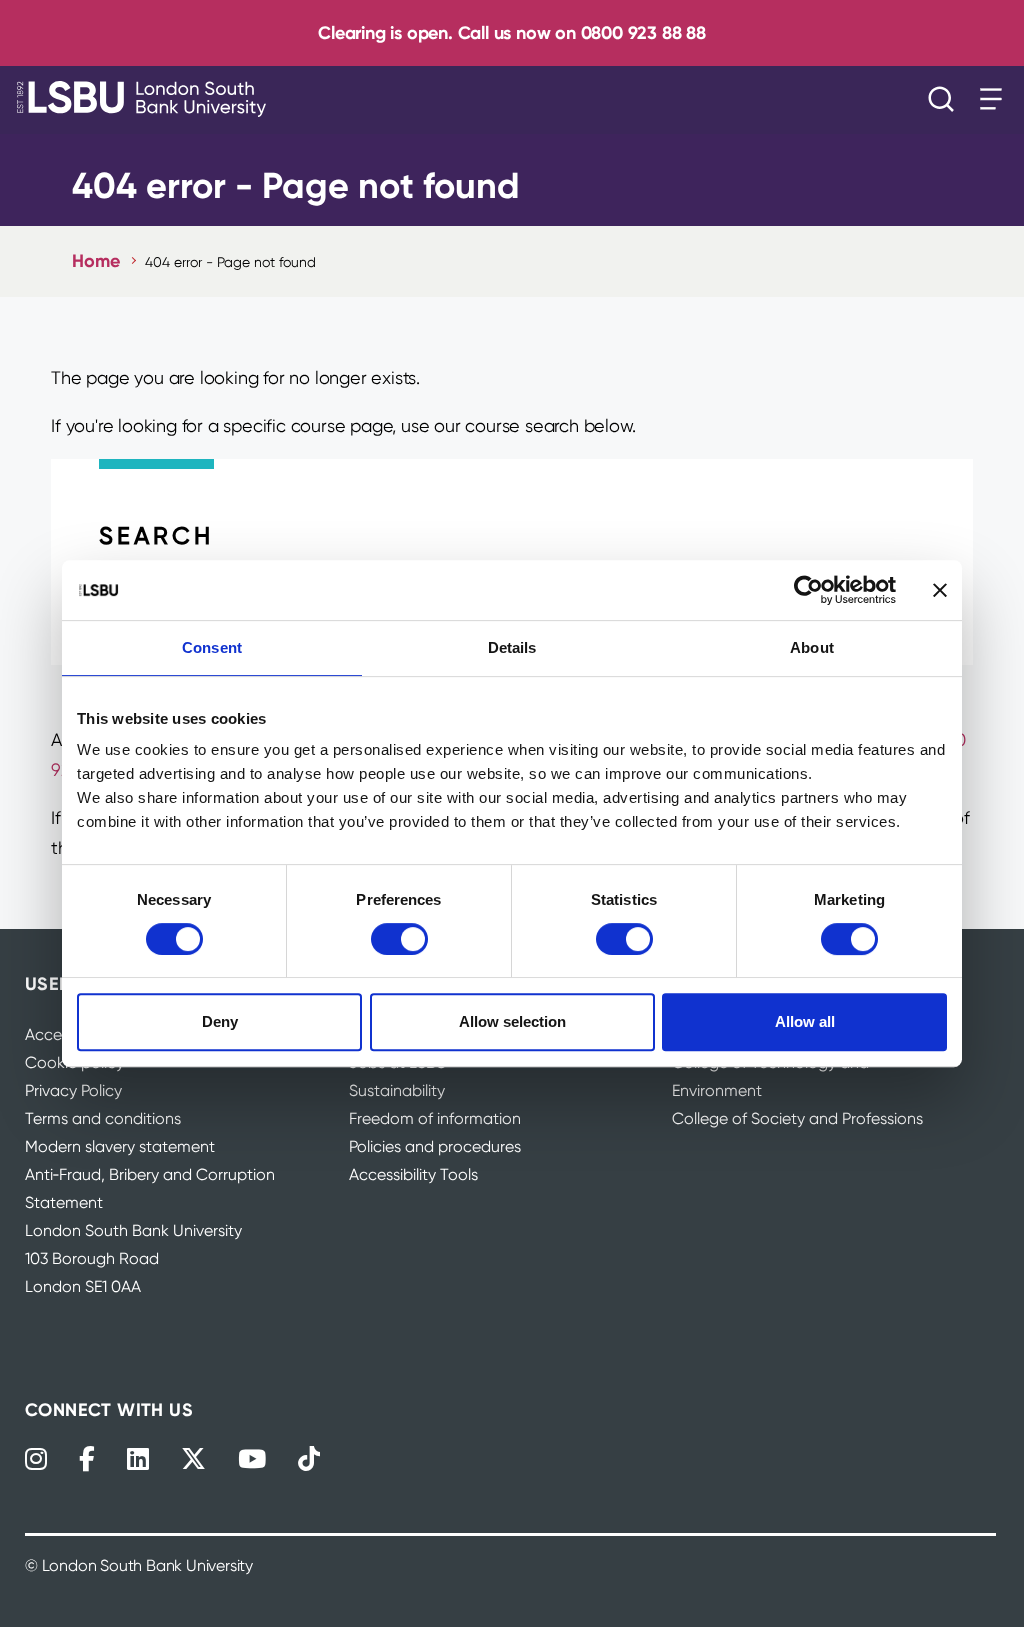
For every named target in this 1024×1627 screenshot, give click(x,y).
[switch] (399, 939)
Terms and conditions (103, 1118)
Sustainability (397, 1090)
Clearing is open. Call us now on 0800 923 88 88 (512, 32)
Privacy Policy (73, 1090)
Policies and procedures (435, 1146)
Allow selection (512, 1021)
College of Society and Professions (797, 1118)
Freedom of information (435, 1118)
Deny (220, 1021)
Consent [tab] (212, 647)
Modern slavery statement (120, 1146)
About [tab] (812, 647)
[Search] (946, 99)
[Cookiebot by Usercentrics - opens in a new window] (808, 590)
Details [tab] (512, 647)
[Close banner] (940, 590)
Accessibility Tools (413, 1174)
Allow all (805, 1021)
